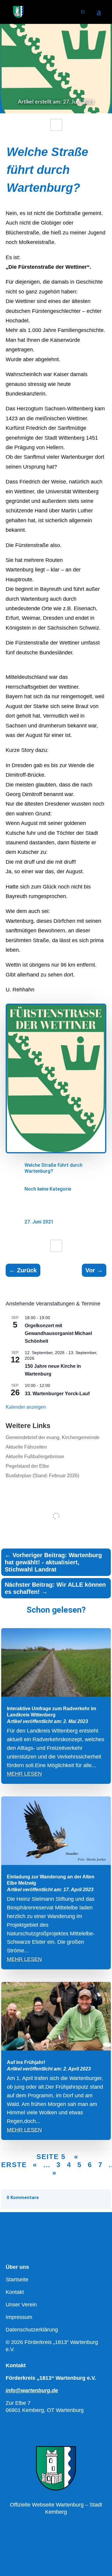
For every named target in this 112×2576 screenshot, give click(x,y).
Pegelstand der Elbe (27, 1466)
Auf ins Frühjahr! (26, 2062)
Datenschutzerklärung (32, 2330)
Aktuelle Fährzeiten (26, 1447)
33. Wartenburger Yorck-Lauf (57, 1394)
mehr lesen (24, 1774)
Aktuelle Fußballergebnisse (35, 1457)
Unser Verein (21, 2305)
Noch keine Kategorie (48, 1189)
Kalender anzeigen (26, 1407)
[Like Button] (56, 125)
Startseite (17, 2280)
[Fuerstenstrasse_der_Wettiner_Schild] (56, 1152)
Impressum (19, 2317)
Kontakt (15, 2292)
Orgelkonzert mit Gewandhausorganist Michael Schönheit (58, 1333)
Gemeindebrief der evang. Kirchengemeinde (53, 1437)
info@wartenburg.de (32, 2390)
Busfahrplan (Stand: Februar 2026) (42, 1476)
